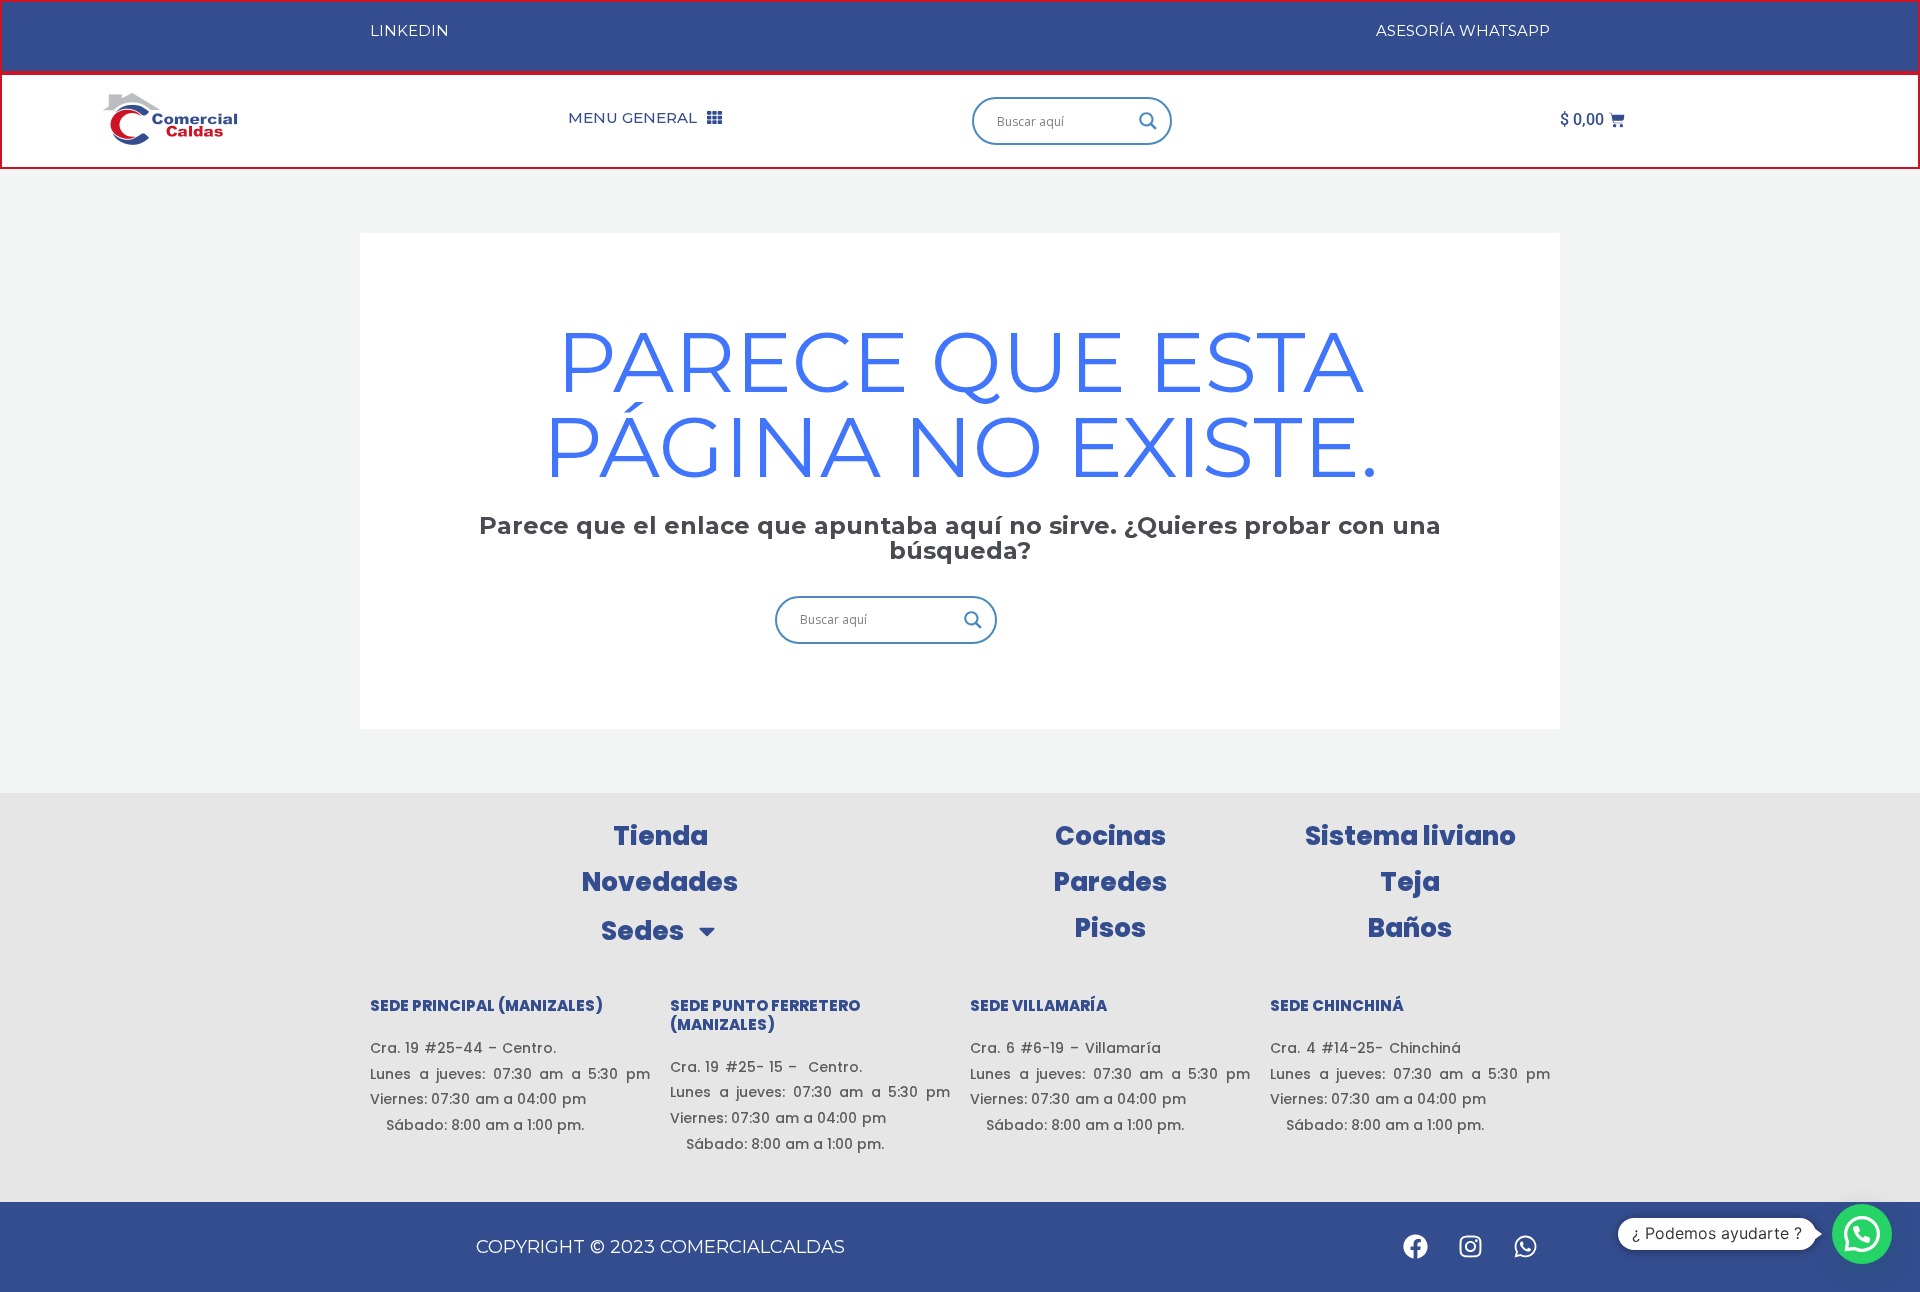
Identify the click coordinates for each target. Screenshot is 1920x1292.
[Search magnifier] (1148, 121)
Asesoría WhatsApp (1463, 30)
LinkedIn (409, 30)
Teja (1410, 882)
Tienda (660, 836)
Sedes (642, 931)
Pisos (1110, 928)
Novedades (660, 882)
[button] (1862, 1234)
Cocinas (1110, 836)
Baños (1410, 928)
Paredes (1110, 882)
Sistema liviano (1410, 836)
